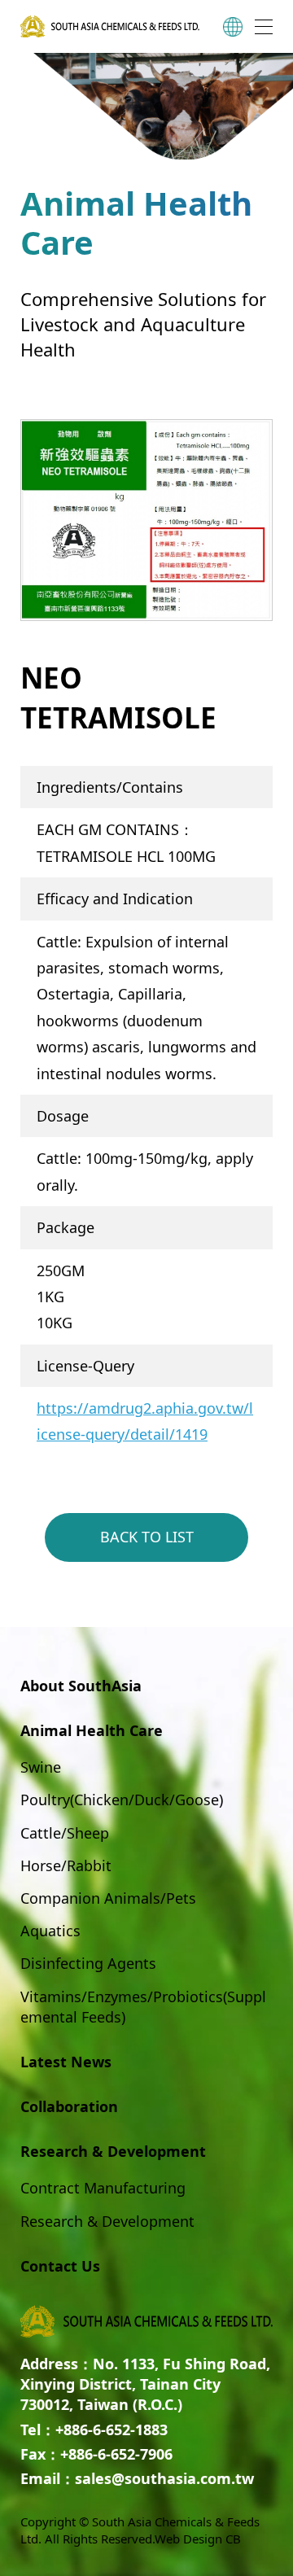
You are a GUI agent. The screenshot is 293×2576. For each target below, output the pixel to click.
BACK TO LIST (147, 1537)
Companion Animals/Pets (108, 1898)
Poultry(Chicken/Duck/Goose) (122, 1800)
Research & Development (107, 2221)
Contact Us (60, 2266)
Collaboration (69, 2106)
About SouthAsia (81, 1686)
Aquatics (50, 1931)
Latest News (66, 2062)
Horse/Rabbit (66, 1865)
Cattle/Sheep (65, 1833)
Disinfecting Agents (88, 1963)
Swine (41, 1767)
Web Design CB (198, 2539)
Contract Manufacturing (103, 2188)
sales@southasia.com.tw (164, 2478)
